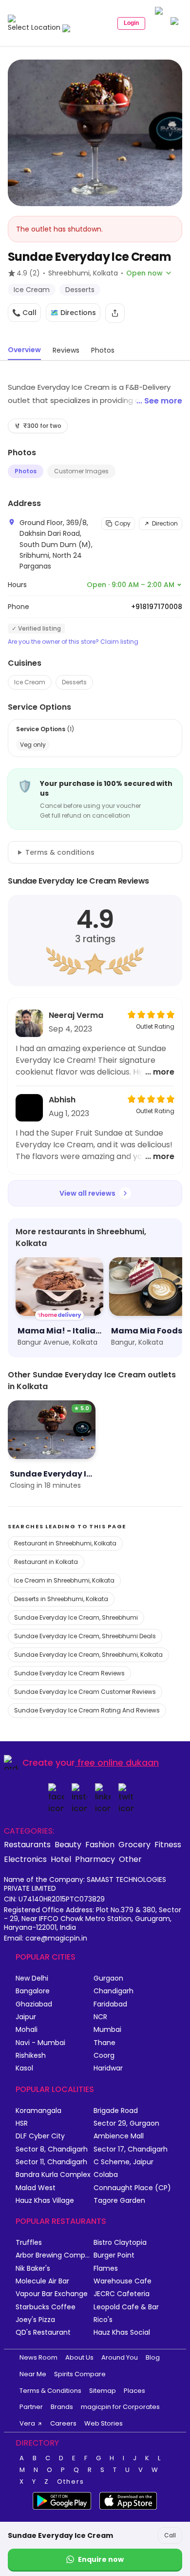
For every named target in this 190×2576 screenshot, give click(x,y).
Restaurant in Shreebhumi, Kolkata (65, 1543)
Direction (165, 523)
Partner (31, 2407)
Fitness (168, 1844)
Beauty (68, 1844)
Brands (62, 2407)
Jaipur (26, 2017)
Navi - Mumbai (40, 2043)
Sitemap (103, 2391)
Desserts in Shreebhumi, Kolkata (61, 1599)
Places (134, 2391)
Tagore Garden (119, 2201)
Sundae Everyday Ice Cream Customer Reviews (85, 1692)
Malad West (36, 2188)
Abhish (62, 1100)
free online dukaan (118, 1763)
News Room (38, 2357)
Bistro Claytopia (120, 2243)
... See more (159, 401)
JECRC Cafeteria (122, 2294)
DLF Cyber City (40, 2136)
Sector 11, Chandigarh (51, 2162)
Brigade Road (116, 2111)
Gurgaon (108, 1978)
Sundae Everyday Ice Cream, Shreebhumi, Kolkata (88, 1655)
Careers (63, 2423)
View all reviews (87, 1193)
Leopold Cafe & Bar (126, 2307)
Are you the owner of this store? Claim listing (73, 642)
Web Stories (104, 2423)
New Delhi (32, 1978)
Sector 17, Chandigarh (131, 2149)
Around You (120, 2357)
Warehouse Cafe (123, 2281)
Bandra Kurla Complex (53, 2175)
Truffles (29, 2243)
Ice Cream (30, 682)
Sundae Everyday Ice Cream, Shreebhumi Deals (85, 1636)
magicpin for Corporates (120, 2407)
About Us (79, 2357)
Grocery (134, 1844)
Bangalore (33, 1991)
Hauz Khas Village (45, 2201)
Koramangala (38, 2111)
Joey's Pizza (35, 2320)
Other (130, 1859)
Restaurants (27, 1844)
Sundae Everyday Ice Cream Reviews (69, 1673)
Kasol (24, 2068)
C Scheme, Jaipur (123, 2162)
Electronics (25, 1859)
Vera (27, 2423)
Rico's (103, 2320)
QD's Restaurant (43, 2333)
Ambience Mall (119, 2136)
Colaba (106, 2175)
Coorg (104, 2056)
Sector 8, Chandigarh (52, 2149)
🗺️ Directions (73, 313)
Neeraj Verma (76, 1015)
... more (160, 1072)
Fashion (100, 1844)
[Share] (115, 313)
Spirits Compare (80, 2374)
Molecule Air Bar (42, 2281)
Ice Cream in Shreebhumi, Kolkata (64, 1580)
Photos (26, 471)
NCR (100, 2017)
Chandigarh (114, 1991)
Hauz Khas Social (122, 2333)
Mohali (27, 2030)
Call (170, 2535)
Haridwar (108, 2068)
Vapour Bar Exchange (52, 2294)
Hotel (61, 1859)
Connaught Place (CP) (132, 2188)
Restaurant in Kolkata (46, 1562)
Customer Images (81, 471)
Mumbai (107, 2030)
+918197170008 (157, 607)
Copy (123, 523)
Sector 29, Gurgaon (126, 2123)
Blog (153, 2357)
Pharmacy (95, 1859)
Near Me (33, 2374)
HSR (22, 2123)
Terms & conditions (60, 852)
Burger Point (114, 2255)
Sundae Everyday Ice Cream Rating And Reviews (87, 1710)
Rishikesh (31, 2056)
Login (131, 23)
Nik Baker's (33, 2269)
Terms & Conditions (50, 2391)
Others (71, 2482)
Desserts (74, 682)
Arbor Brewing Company (55, 2255)
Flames (106, 2269)
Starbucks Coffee (46, 2307)
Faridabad (110, 2004)
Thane (104, 2043)
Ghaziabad (34, 2004)
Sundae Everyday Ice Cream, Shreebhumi (76, 1617)
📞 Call (24, 313)
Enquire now (101, 2559)
